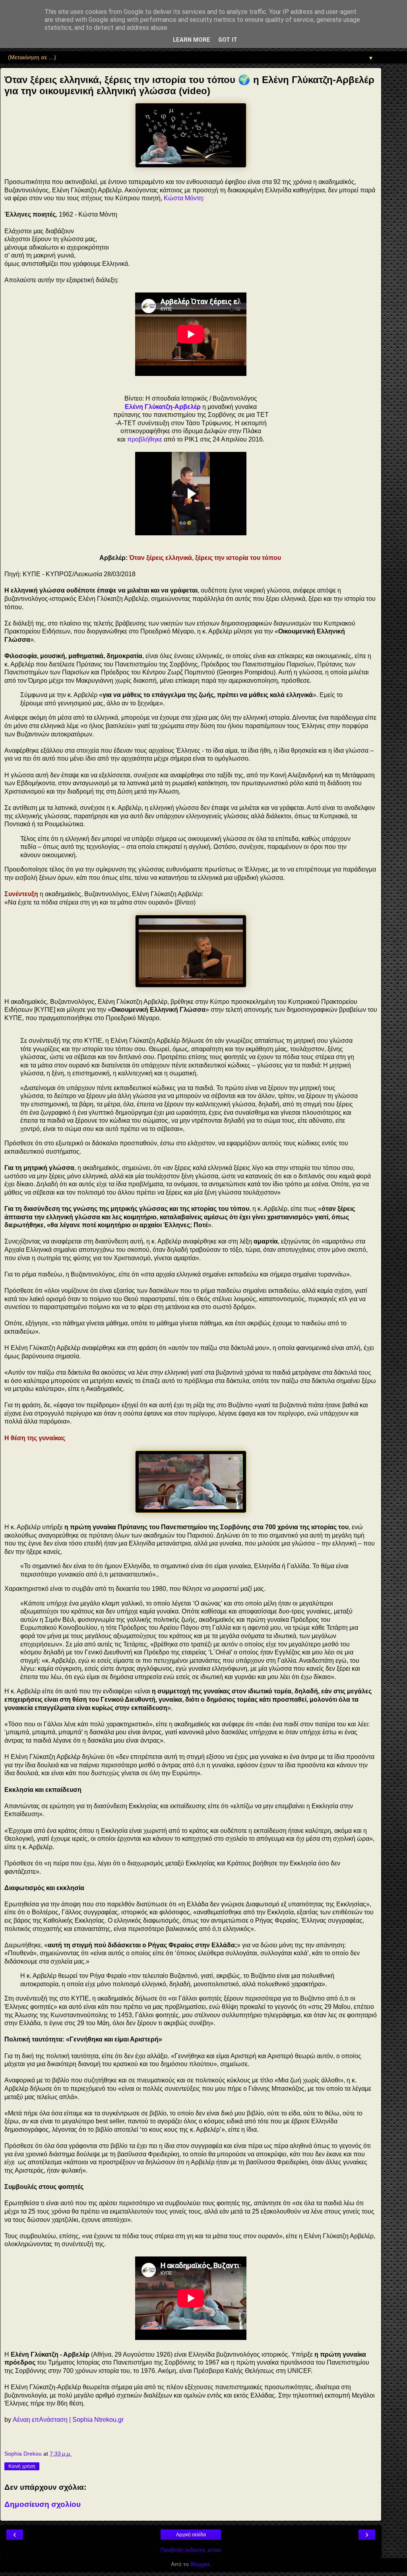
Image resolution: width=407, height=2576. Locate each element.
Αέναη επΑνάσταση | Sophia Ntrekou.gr (68, 2420)
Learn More (192, 40)
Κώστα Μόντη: (184, 198)
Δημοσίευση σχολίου (43, 2504)
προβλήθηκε (145, 439)
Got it (228, 40)
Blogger (200, 2564)
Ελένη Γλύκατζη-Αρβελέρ (163, 407)
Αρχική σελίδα (191, 2535)
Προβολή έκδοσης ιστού (191, 2550)
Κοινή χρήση (22, 2466)
